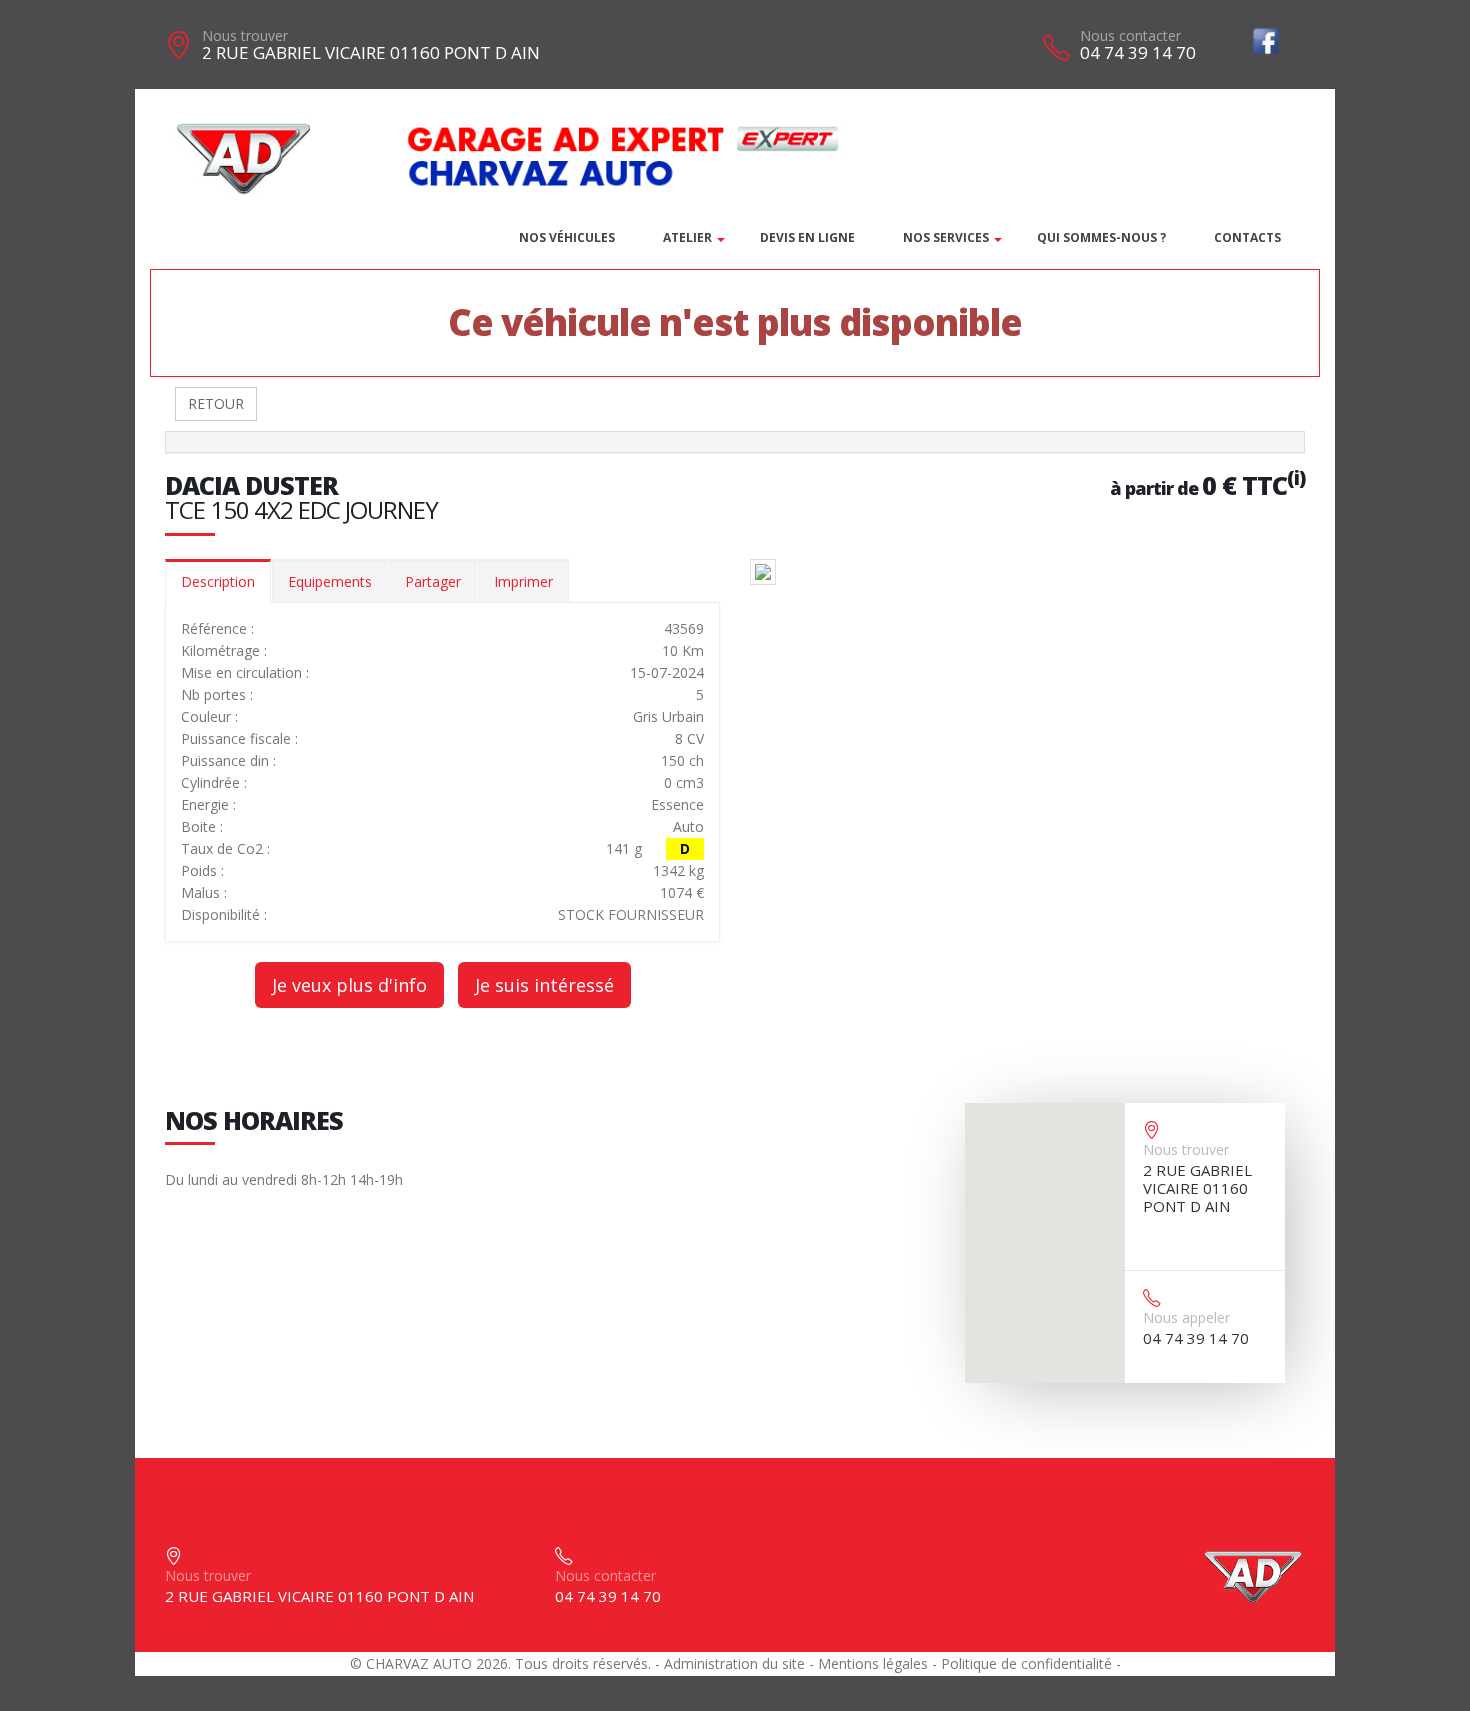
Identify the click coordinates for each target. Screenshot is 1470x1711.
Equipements (330, 581)
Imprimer (523, 581)
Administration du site (734, 1663)
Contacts (1247, 237)
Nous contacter (1130, 35)
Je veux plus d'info (349, 985)
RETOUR (216, 403)
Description (218, 581)
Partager (433, 581)
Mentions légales (873, 1663)
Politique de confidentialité (1026, 1663)
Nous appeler (1186, 1317)
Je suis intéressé (544, 985)
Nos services (946, 237)
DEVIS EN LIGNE (807, 237)
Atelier (687, 237)
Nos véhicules (567, 237)
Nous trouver (245, 35)
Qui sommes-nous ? (1101, 237)
